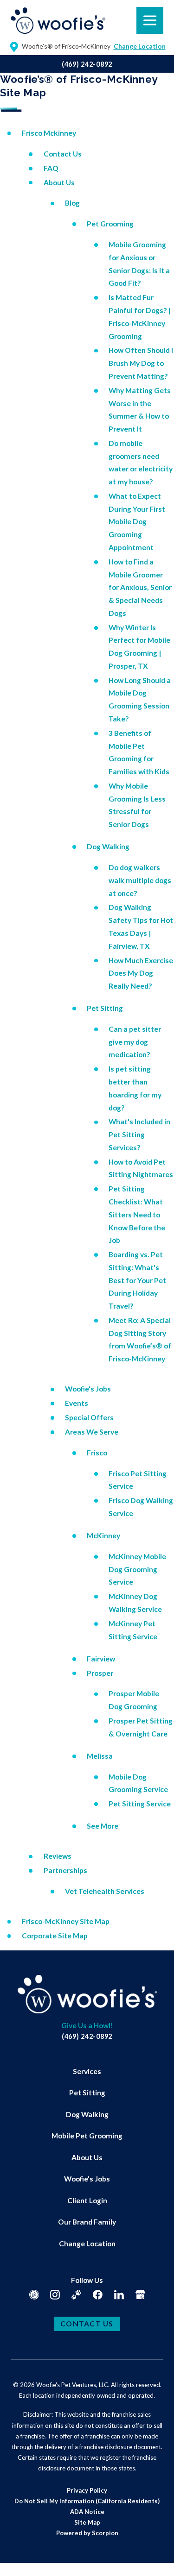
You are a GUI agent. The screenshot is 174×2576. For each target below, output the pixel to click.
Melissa (100, 1756)
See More (103, 1826)
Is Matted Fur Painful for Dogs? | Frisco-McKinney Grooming (140, 317)
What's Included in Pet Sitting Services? (139, 1134)
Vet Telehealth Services (105, 1891)
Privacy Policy (87, 2490)
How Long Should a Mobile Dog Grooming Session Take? (140, 699)
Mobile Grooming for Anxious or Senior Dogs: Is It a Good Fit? (139, 264)
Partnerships (65, 1870)
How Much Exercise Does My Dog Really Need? (141, 973)
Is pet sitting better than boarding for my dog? (135, 1088)
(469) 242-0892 (87, 64)
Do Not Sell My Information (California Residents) (87, 2501)
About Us (59, 182)
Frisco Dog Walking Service (141, 1507)
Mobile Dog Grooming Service (138, 1783)
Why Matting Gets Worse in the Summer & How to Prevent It (140, 410)
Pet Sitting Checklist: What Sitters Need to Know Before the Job (137, 1214)
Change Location (87, 2244)
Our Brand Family (87, 2222)
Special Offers (89, 1417)
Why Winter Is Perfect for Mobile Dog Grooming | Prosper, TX (139, 647)
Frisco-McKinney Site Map (66, 1921)
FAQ (51, 168)
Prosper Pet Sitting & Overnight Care (141, 1727)
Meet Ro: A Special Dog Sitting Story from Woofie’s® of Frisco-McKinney (140, 1339)
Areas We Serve (92, 1432)
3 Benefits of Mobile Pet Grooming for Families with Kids (139, 752)
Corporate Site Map (55, 1936)
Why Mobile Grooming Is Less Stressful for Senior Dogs (137, 805)
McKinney (103, 1536)
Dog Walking (108, 846)
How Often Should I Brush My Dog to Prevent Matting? (141, 363)
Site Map (87, 2522)
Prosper (100, 1673)
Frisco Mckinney (49, 133)
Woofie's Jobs (88, 1389)
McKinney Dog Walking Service (135, 1603)
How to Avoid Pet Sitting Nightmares (141, 1168)
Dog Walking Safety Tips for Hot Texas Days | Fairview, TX (141, 926)
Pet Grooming (110, 224)
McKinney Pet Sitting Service (133, 1630)
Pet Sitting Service (140, 1804)
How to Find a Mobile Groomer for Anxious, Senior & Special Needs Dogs (140, 587)
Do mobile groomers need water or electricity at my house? (141, 462)
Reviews (58, 1856)
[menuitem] (87, 2072)
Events (77, 1403)
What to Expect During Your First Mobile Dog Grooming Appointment (137, 522)
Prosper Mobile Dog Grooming (134, 1700)
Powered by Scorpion (87, 2533)
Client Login (87, 2200)
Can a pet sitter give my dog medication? (135, 1042)
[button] (19, 2557)
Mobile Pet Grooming (87, 2136)
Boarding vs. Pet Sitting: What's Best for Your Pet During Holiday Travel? (137, 1280)
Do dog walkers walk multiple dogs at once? (140, 880)
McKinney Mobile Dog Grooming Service (137, 1569)
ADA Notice (87, 2512)
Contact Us (63, 154)
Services (87, 2071)
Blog (72, 203)
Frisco (97, 1453)
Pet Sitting (105, 1008)
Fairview (101, 1659)
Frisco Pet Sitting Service (138, 1480)
